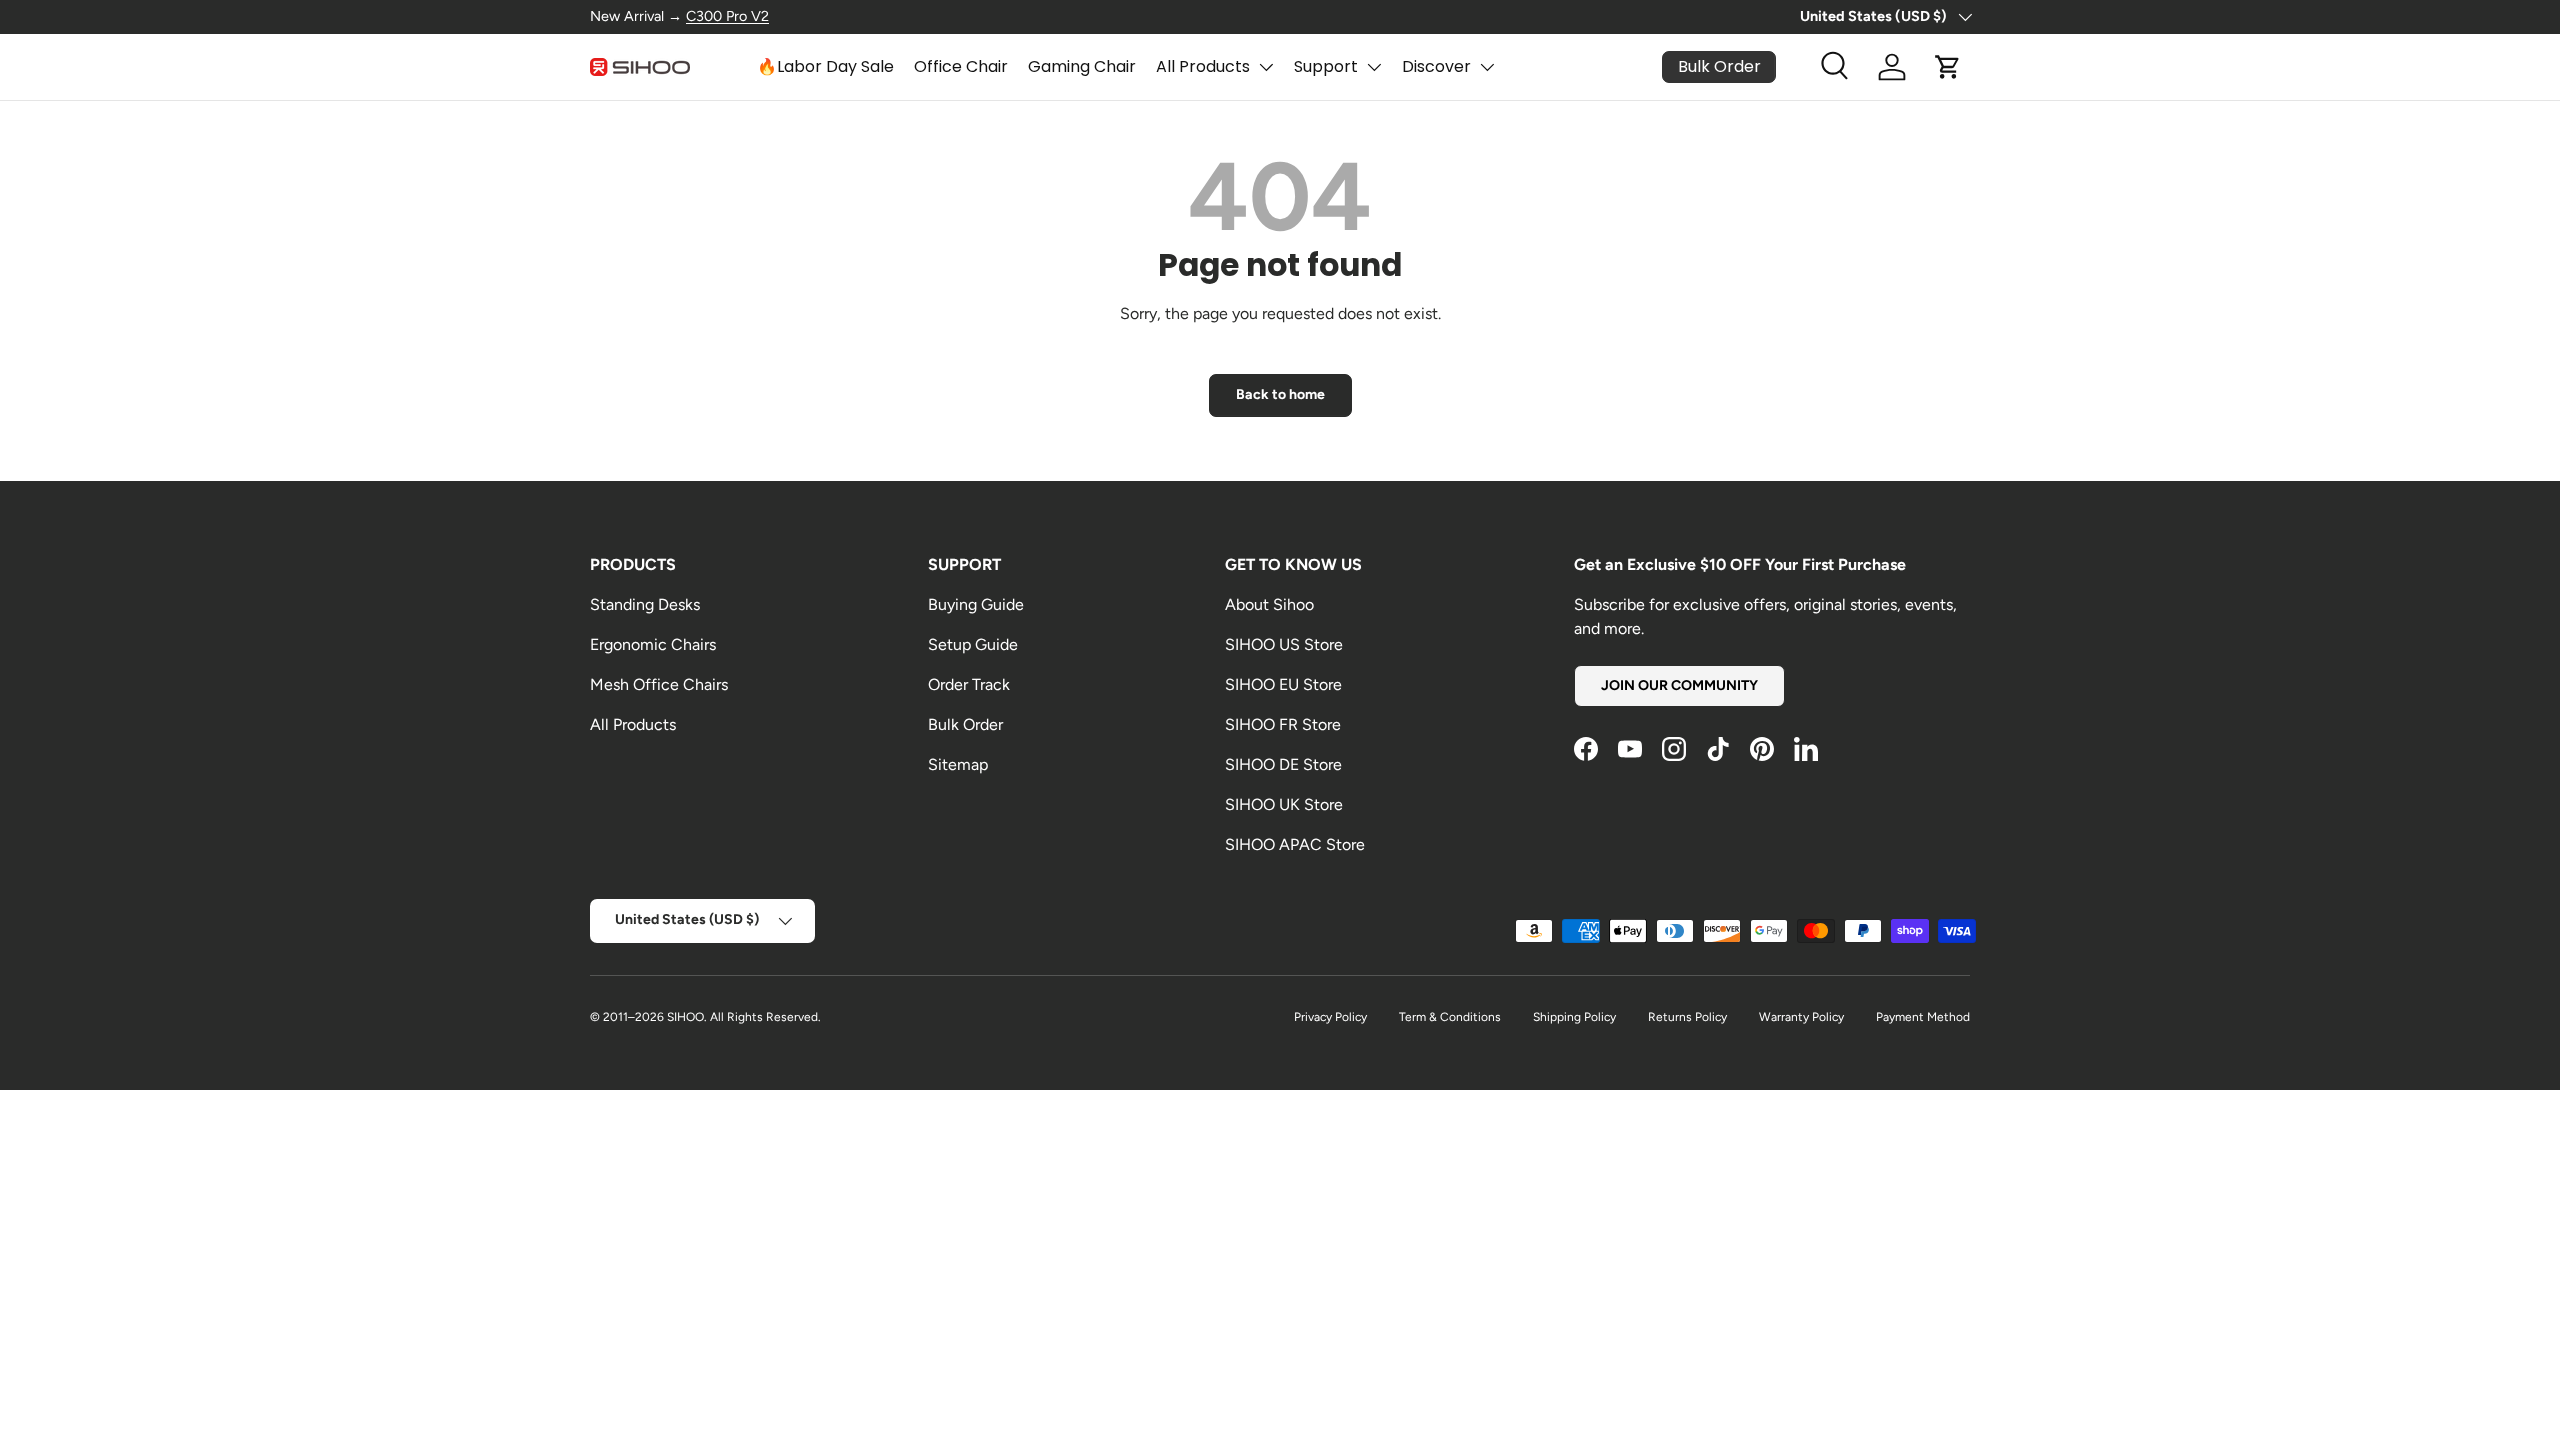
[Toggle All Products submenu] (1266, 67)
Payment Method (1923, 1017)
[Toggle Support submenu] (1374, 67)
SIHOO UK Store (1284, 804)
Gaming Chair (1082, 66)
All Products (1203, 66)
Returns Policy (1687, 1017)
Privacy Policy (1330, 1017)
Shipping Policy (1574, 1017)
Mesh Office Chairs (659, 684)
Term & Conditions (1450, 1017)
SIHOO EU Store (1283, 684)
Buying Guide (976, 604)
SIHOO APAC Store (1295, 844)
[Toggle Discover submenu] (1487, 67)
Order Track (969, 684)
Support (1326, 66)
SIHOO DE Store (1283, 764)
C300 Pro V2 (727, 16)
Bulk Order (965, 724)
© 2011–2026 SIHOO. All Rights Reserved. (705, 1017)
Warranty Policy (1801, 1017)
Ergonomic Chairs (653, 644)
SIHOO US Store (1284, 644)
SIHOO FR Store (1283, 724)
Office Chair (961, 66)
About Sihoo (1269, 604)
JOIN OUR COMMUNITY (1679, 685)
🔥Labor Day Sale (825, 66)
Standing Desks (645, 604)
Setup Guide (973, 644)
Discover (1436, 66)
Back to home (1280, 394)
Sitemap (958, 764)
